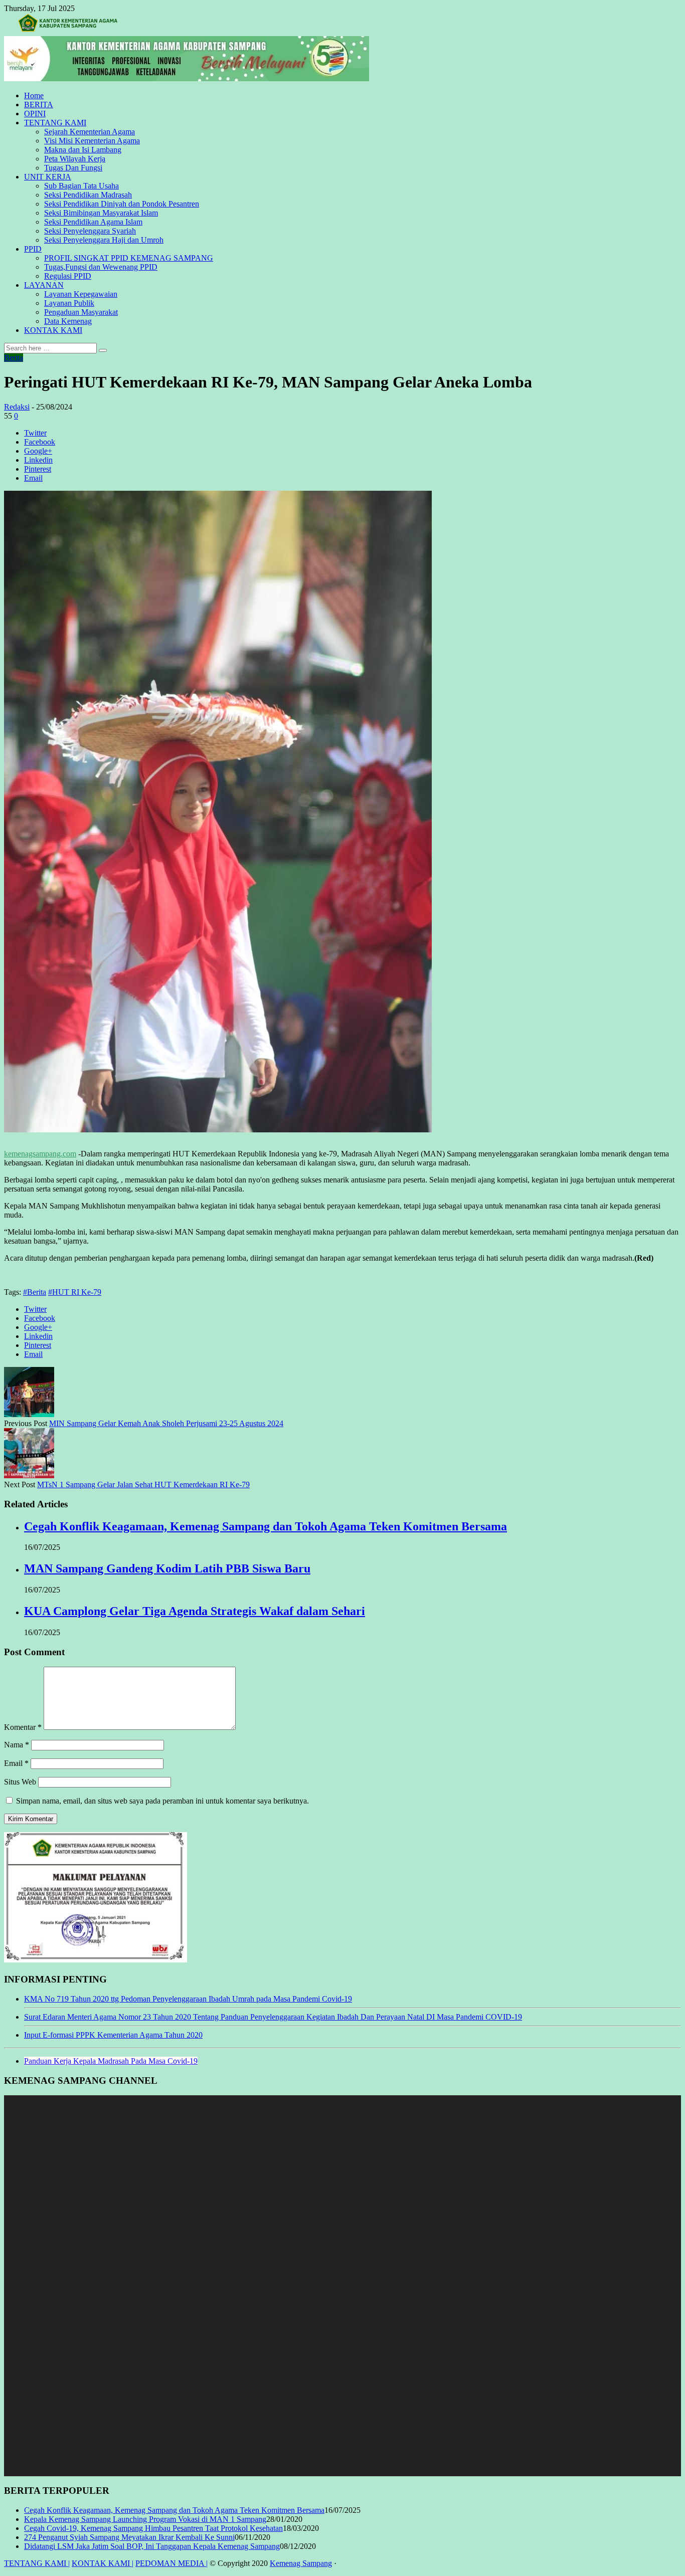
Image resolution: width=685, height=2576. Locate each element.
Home (34, 95)
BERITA (39, 105)
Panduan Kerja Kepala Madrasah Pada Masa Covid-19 (111, 2061)
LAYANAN (44, 285)
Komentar (23, 1727)
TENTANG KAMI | (37, 2563)
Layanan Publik (69, 303)
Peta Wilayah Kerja (75, 159)
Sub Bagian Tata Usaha (81, 186)
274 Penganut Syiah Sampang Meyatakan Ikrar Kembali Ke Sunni (129, 2537)
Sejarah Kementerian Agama (90, 132)
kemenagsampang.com (40, 1154)
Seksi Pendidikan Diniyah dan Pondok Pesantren (122, 204)
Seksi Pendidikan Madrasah (88, 195)
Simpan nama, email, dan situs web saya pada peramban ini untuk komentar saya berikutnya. (162, 1801)
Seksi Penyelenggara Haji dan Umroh (104, 240)
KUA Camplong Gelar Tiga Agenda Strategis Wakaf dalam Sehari (195, 1611)
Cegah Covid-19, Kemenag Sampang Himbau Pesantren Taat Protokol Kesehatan (153, 2528)
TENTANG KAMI (55, 123)
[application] (342, 2286)
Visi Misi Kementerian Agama (92, 141)
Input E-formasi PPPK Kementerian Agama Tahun (104, 2035)
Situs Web (20, 1782)
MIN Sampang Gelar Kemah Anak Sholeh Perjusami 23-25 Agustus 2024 (166, 1423)
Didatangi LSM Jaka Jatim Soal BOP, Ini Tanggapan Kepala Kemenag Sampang (152, 2546)
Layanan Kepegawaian (81, 294)
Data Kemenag (68, 321)
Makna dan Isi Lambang (83, 150)
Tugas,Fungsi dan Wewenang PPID (101, 267)
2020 (194, 2035)
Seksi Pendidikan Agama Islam (93, 222)
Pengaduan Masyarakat (81, 312)
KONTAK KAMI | (103, 2563)
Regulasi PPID (68, 276)
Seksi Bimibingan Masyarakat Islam (101, 213)
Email (16, 1763)
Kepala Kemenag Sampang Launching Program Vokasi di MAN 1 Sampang (145, 2519)
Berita (14, 358)
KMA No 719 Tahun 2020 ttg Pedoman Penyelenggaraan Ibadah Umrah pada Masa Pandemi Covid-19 (188, 1999)
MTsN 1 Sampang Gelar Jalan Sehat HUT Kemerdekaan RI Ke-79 (143, 1484)
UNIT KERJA (48, 177)
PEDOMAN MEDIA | (172, 2563)
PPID (33, 249)
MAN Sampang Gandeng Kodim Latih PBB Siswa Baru (167, 1568)
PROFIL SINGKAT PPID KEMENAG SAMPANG (129, 258)
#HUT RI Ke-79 (75, 1292)
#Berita (35, 1292)
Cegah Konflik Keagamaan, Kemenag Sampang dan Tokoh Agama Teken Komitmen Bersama (266, 1526)
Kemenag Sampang (301, 2563)
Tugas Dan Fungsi (73, 168)
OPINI (35, 114)
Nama (17, 1745)
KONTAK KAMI (53, 330)
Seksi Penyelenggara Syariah (90, 231)
